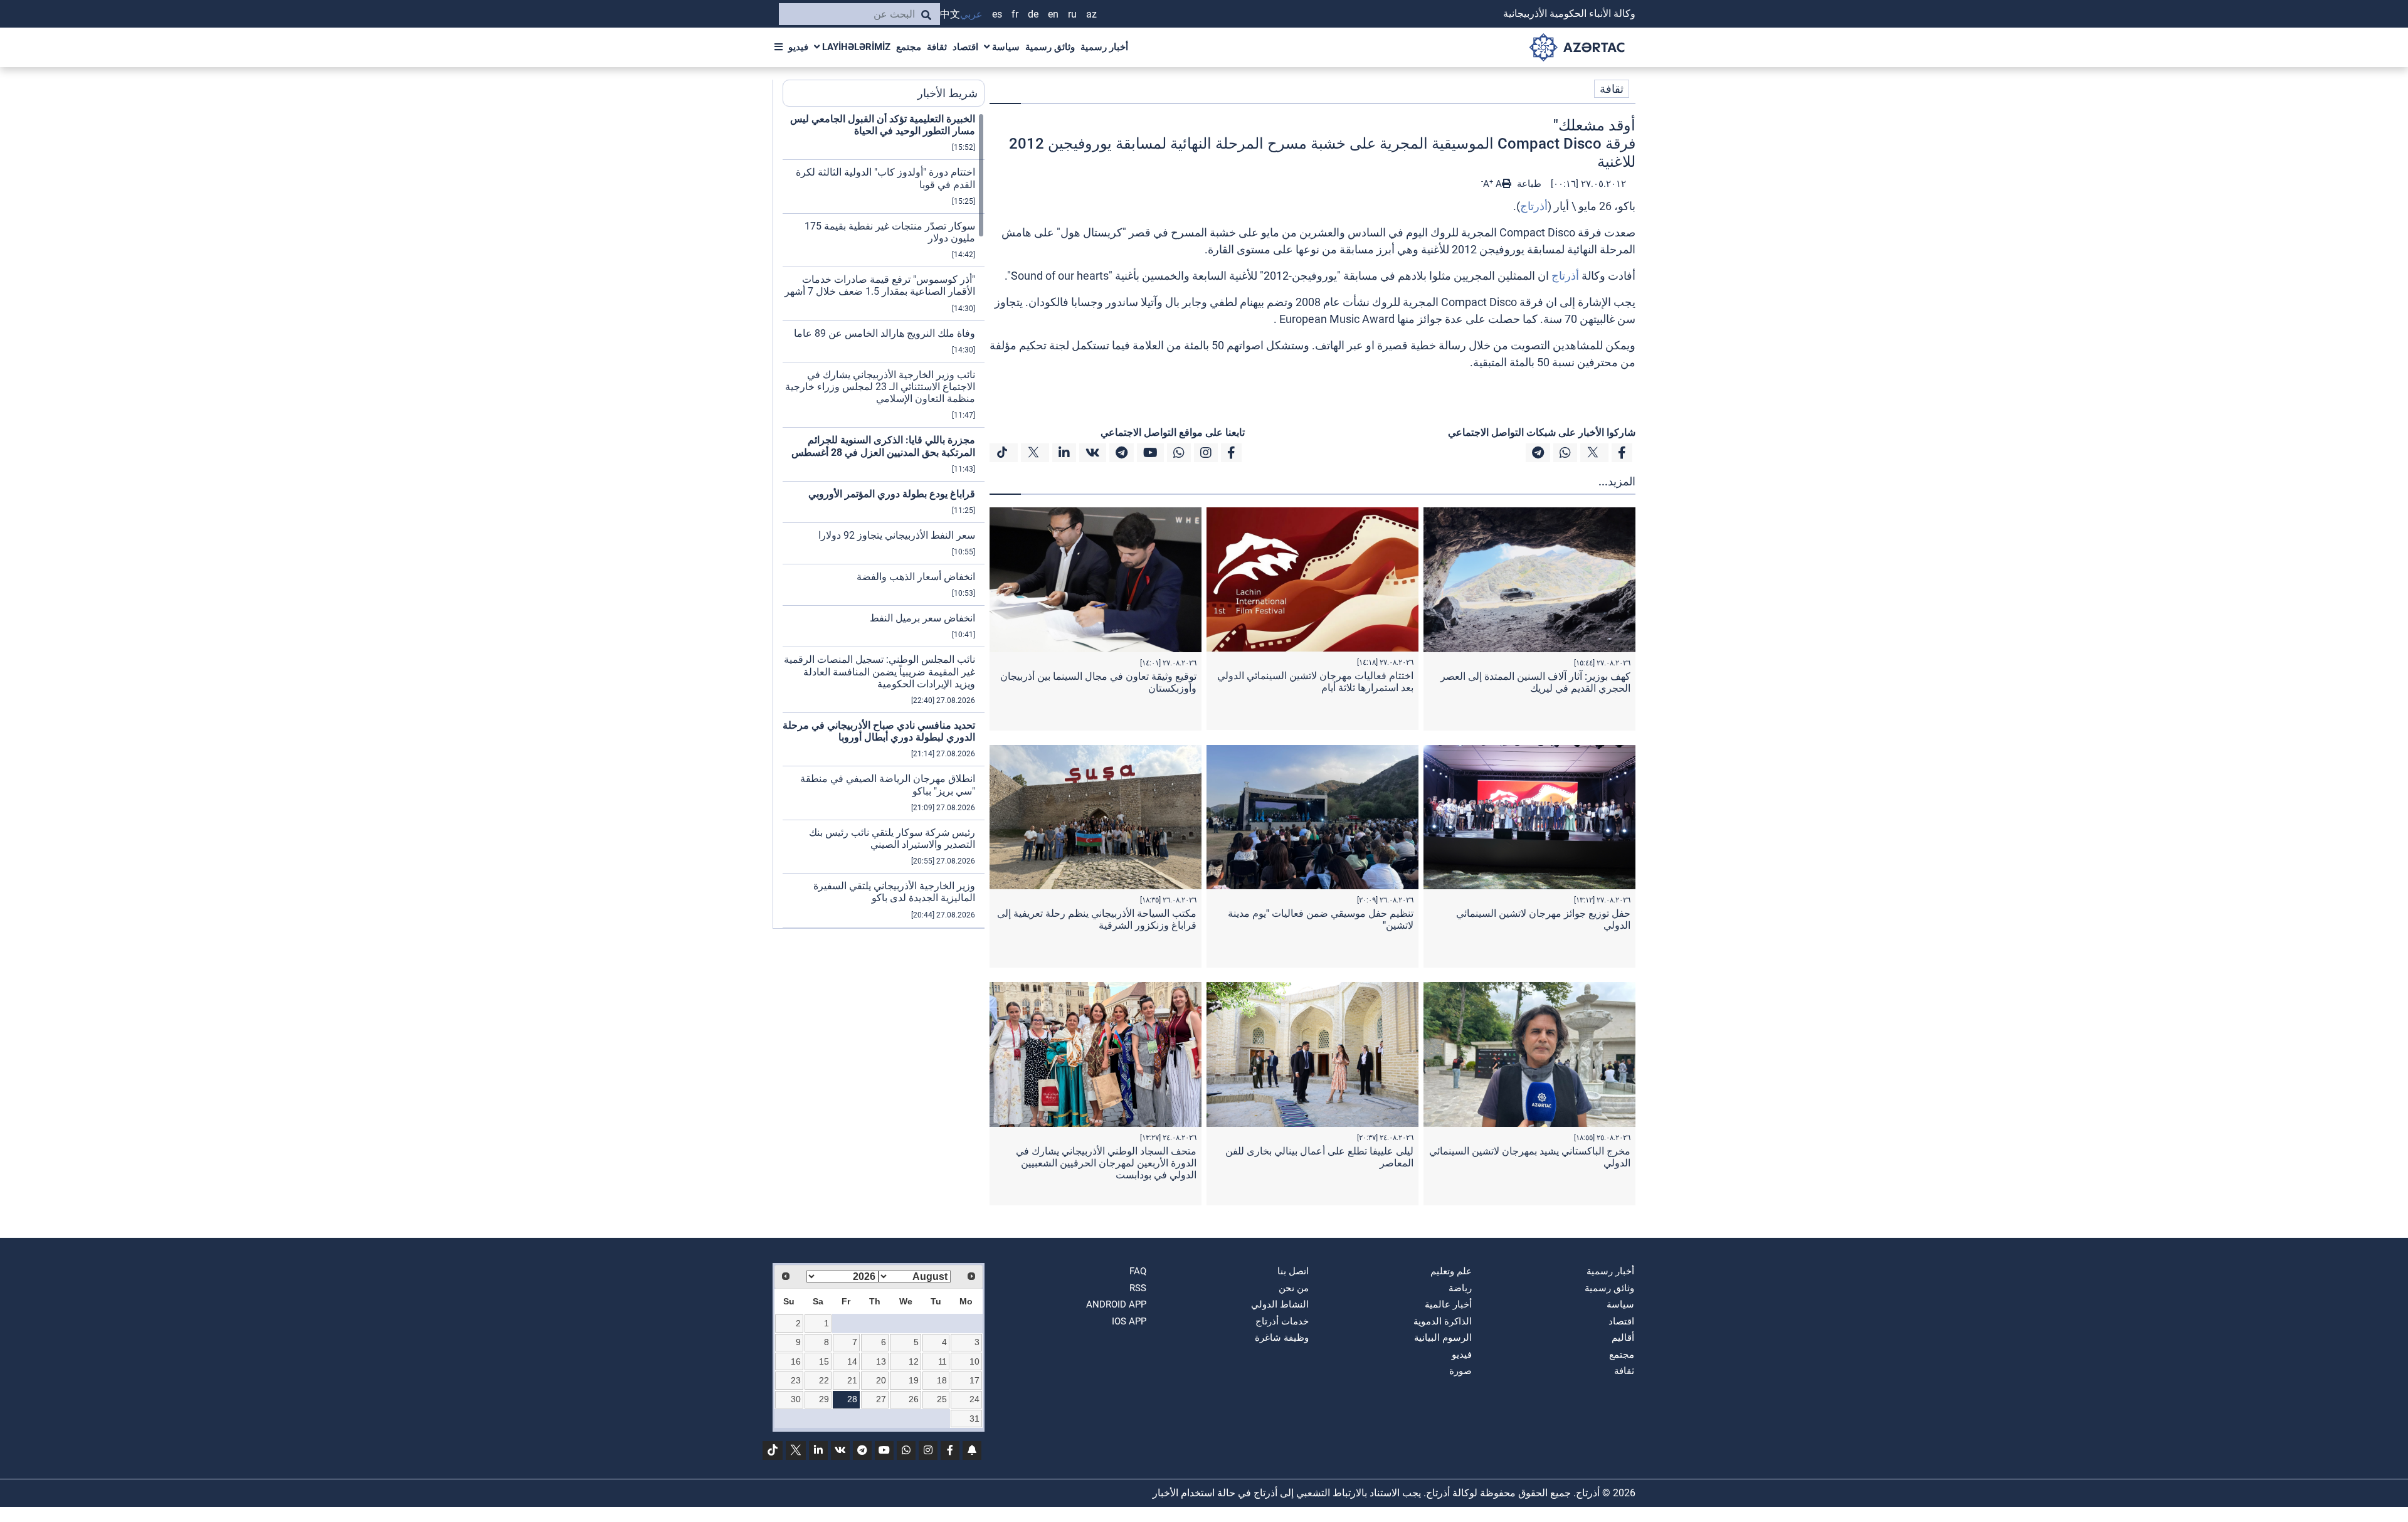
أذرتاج (1534, 206)
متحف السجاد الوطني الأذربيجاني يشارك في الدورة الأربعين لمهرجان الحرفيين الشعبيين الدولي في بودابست (1106, 1163)
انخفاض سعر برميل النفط (922, 618)
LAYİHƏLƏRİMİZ (855, 47)
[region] (884, 521)
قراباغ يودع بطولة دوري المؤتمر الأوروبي (892, 494)
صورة (1460, 1371)
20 (881, 1380)
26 (914, 1399)
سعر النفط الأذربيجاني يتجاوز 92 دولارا (897, 535)
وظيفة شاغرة (1282, 1338)
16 (796, 1361)
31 (974, 1419)
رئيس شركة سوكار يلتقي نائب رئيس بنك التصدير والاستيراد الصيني (892, 838)
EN (1053, 14)
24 (974, 1399)
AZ (1091, 14)
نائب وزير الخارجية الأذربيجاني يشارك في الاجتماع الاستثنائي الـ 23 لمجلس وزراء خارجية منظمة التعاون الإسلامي (880, 387)
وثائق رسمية (1050, 47)
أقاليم (1623, 1338)
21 (852, 1380)
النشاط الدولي (1280, 1304)
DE (1033, 14)
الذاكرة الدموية (1443, 1321)
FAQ (1138, 1271)
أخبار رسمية (1104, 47)
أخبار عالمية (1448, 1304)
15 (824, 1361)
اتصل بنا (1293, 1271)
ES (997, 14)
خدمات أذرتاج (1282, 1321)
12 (914, 1361)
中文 (950, 14)
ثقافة (937, 47)
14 (852, 1361)
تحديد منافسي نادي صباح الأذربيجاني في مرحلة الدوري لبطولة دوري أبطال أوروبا (879, 731)
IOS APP (1129, 1321)
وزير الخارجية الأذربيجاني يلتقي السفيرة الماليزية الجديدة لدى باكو (894, 892)
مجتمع (909, 47)
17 (974, 1380)
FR (1015, 14)
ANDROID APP (1116, 1304)
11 (943, 1361)
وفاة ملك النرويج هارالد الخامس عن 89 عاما (885, 333)
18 (942, 1380)
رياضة (1460, 1288)
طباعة (1528, 184)
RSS (1138, 1288)
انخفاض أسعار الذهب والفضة (916, 577)
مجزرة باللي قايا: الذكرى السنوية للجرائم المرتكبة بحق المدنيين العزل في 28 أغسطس (883, 446)
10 (974, 1361)
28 (852, 1399)
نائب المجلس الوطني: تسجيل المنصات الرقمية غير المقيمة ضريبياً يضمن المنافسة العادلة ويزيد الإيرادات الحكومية (879, 671)
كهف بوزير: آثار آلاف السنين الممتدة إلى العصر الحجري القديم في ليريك (1535, 682)
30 (796, 1399)
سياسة (1005, 47)
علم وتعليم (1451, 1271)
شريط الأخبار (948, 93)
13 (881, 1361)
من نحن (1294, 1288)
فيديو (798, 47)
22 (824, 1380)
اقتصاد (965, 47)
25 (942, 1399)
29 (824, 1399)
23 (796, 1380)
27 (881, 1399)
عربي (971, 14)
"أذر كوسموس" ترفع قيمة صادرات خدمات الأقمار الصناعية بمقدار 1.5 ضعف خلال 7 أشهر (880, 285)
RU (1072, 14)
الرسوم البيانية (1443, 1338)
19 (914, 1380)
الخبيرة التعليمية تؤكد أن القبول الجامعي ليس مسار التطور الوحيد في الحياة (883, 125)
